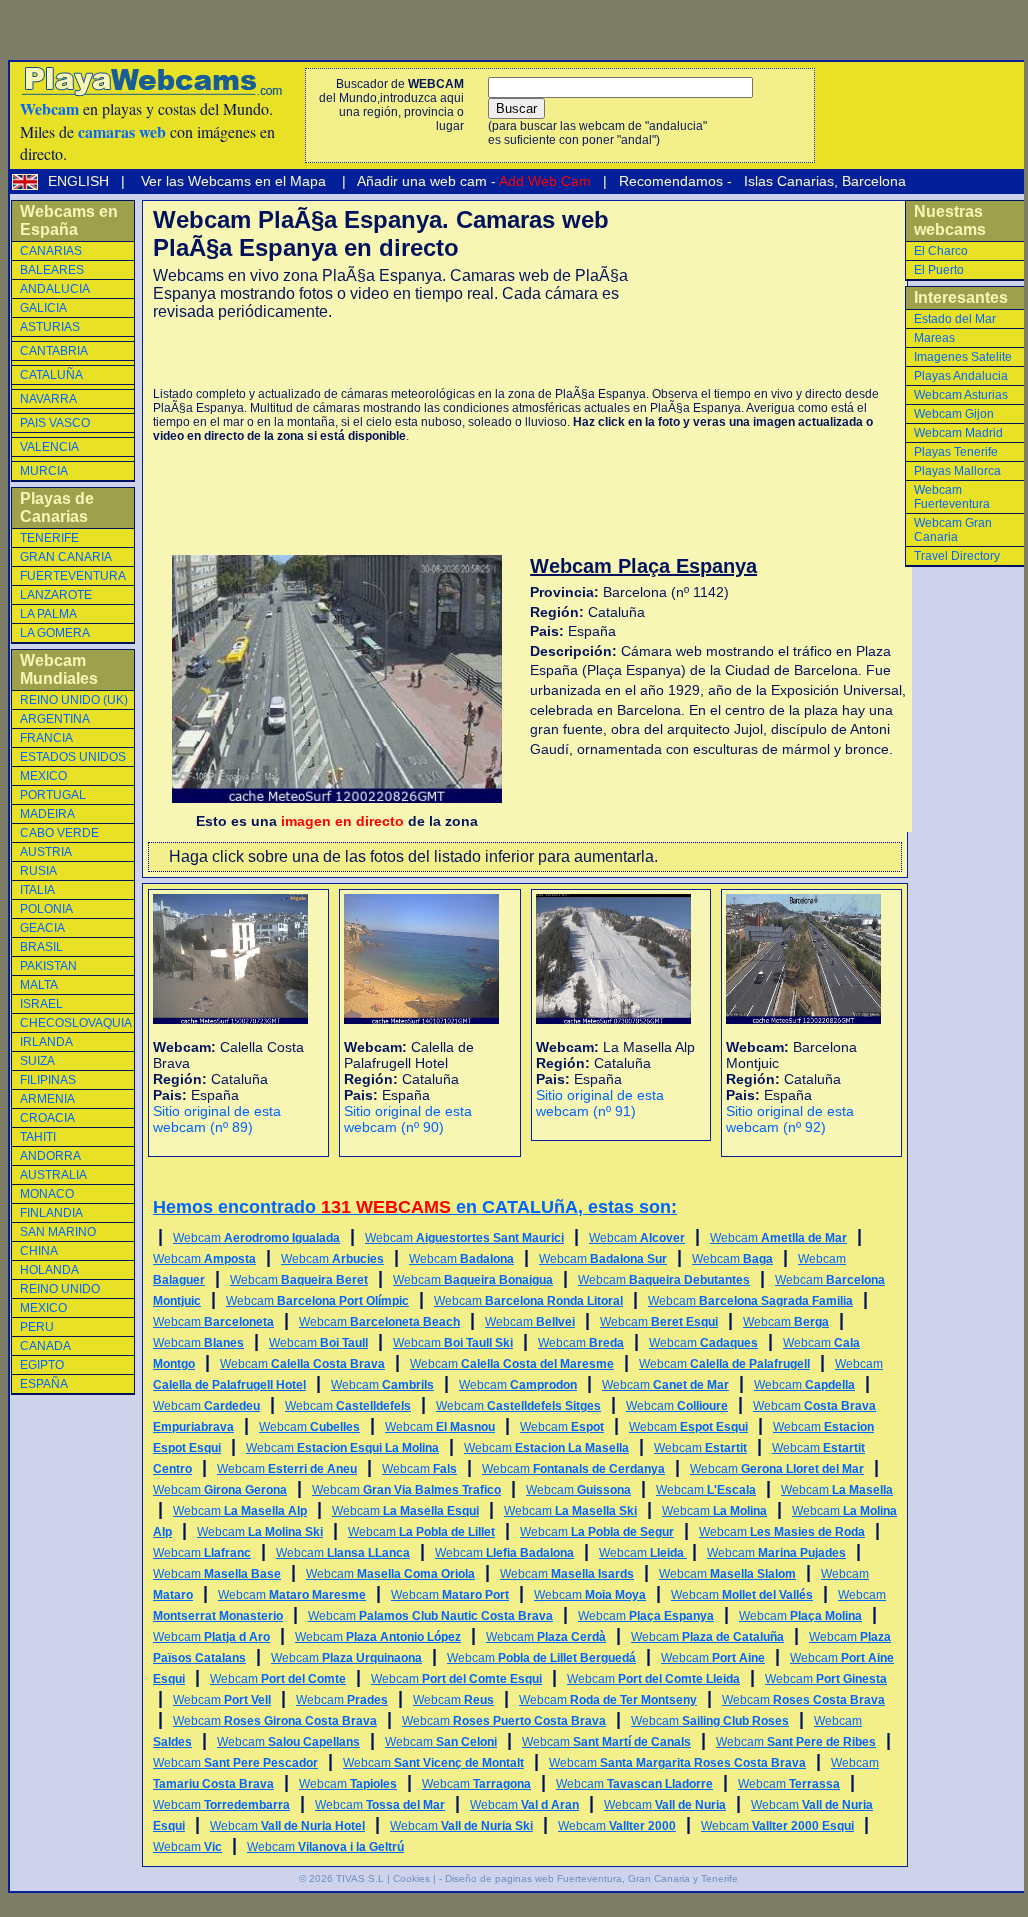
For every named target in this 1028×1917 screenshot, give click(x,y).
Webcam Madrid (958, 433)
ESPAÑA (44, 1384)
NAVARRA (48, 399)
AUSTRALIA (53, 1175)
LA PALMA (48, 614)
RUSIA (38, 871)
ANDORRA (50, 1156)
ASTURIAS (50, 327)
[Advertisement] (387, 354)
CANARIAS (51, 251)
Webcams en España (69, 220)
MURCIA (44, 471)
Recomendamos (669, 181)
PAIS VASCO (55, 423)
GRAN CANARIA (66, 557)
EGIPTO (42, 1365)
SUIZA (37, 1061)
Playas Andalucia (961, 376)
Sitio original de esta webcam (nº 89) (217, 1119)
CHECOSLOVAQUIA (76, 1023)
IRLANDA (46, 1042)
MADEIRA (47, 814)
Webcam (256, 1238)
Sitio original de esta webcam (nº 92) (790, 1119)
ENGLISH (80, 181)
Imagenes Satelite (963, 357)
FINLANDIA (51, 1213)
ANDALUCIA (55, 289)
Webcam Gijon (954, 414)
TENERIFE (49, 538)
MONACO (47, 1194)
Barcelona (874, 181)
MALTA (39, 985)
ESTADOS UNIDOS (73, 757)
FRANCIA (46, 738)
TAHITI (38, 1137)
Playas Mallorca (957, 471)
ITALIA (37, 890)
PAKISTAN (48, 966)
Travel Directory (957, 556)
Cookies (411, 1878)
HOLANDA (49, 1270)
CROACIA (47, 1118)
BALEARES (52, 270)
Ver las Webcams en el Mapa (233, 181)
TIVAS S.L (360, 1878)
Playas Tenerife (956, 452)
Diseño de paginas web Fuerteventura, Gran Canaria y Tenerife (591, 1878)
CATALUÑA (51, 375)
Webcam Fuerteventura (952, 497)
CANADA (45, 1346)
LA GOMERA (55, 633)
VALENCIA (49, 447)
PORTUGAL (53, 795)
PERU (37, 1327)
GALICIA (43, 308)
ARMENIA (47, 1099)
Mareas (934, 338)
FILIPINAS (48, 1080)
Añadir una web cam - (472, 181)
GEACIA (42, 928)
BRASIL (41, 947)
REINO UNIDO (60, 1289)
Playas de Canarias (57, 507)
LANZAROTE (56, 595)
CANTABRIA (54, 351)
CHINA (39, 1251)
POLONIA (46, 909)
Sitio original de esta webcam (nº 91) (600, 1103)
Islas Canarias (787, 181)
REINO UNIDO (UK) (74, 700)
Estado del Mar (955, 319)
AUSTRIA (46, 852)
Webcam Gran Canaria (953, 530)
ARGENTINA (55, 719)
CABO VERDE (59, 833)
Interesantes (961, 297)
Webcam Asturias (961, 395)
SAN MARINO (58, 1232)
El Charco (941, 251)
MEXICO (43, 776)
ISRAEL (41, 1004)
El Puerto (939, 270)
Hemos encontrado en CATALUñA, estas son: (415, 1207)
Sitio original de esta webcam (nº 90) (408, 1119)
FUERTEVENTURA (73, 576)
